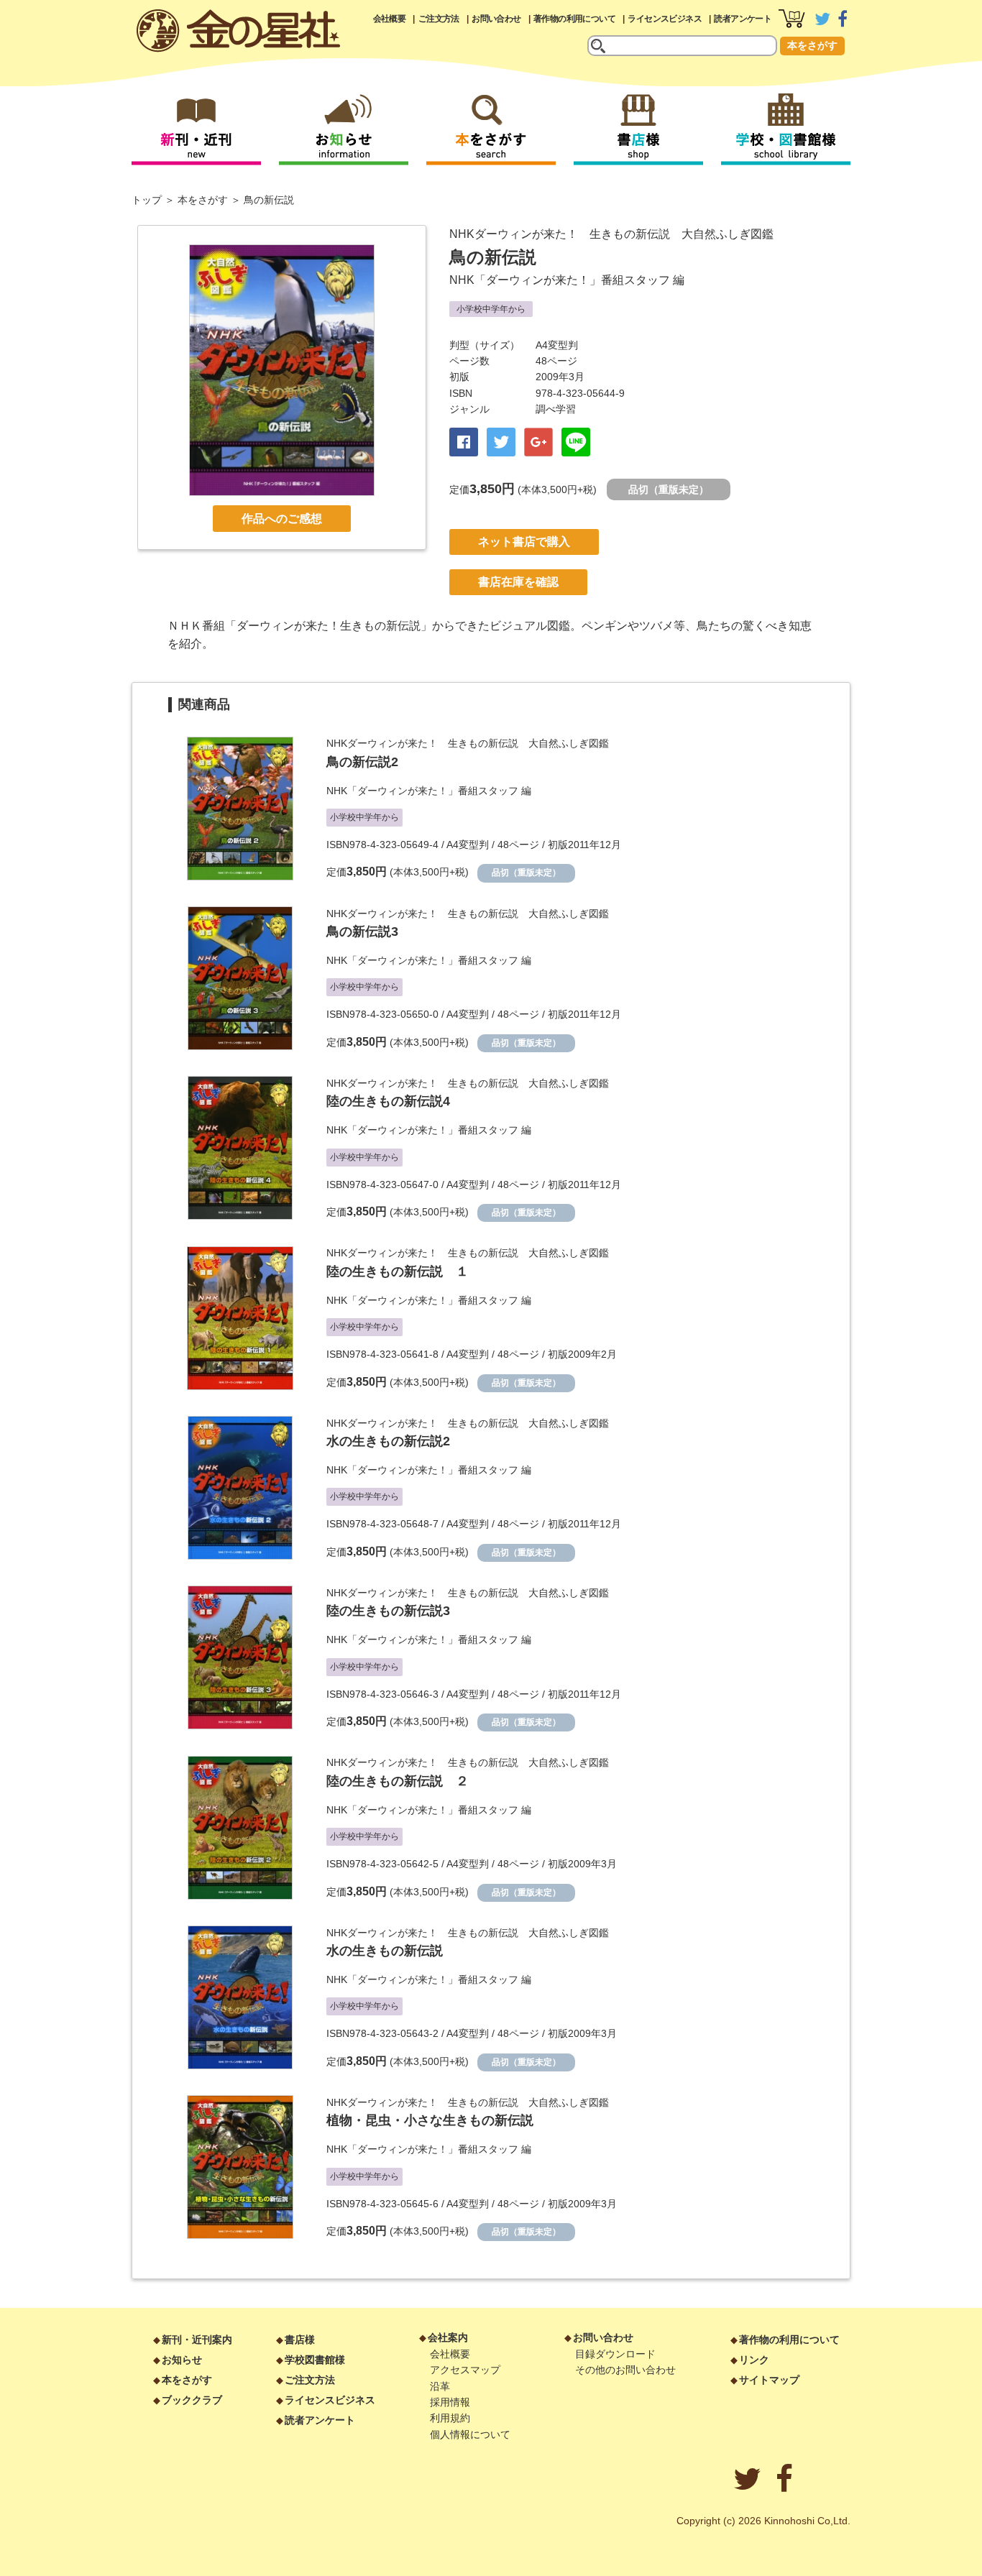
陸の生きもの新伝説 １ (398, 1271)
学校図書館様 (315, 2360)
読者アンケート (743, 19)
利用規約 (450, 2418)
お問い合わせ (496, 19)
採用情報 (450, 2402)
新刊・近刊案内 (197, 2340)
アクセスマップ (465, 2370)
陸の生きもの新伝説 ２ (398, 1781)
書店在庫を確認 (518, 582)
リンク (754, 2360)
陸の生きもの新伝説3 (388, 1611)
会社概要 (390, 19)
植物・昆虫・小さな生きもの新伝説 (430, 2120)
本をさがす (812, 45)
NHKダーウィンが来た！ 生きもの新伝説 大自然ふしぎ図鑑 (611, 234)
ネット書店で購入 (524, 542)
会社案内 (448, 2337)
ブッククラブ (192, 2400)
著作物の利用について (574, 19)
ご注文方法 (439, 19)
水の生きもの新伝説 (385, 1951)
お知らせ (182, 2360)
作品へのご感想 (282, 519)
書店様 (300, 2340)
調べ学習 (556, 409)
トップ (147, 200)
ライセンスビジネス (665, 19)
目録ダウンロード (615, 2354)
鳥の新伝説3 (362, 931)
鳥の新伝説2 (362, 762)
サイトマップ (769, 2380)
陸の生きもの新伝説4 (388, 1101)
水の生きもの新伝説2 (388, 1441)
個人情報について (470, 2434)
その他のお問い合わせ (625, 2370)
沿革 (440, 2386)
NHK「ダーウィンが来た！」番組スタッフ (560, 280)
